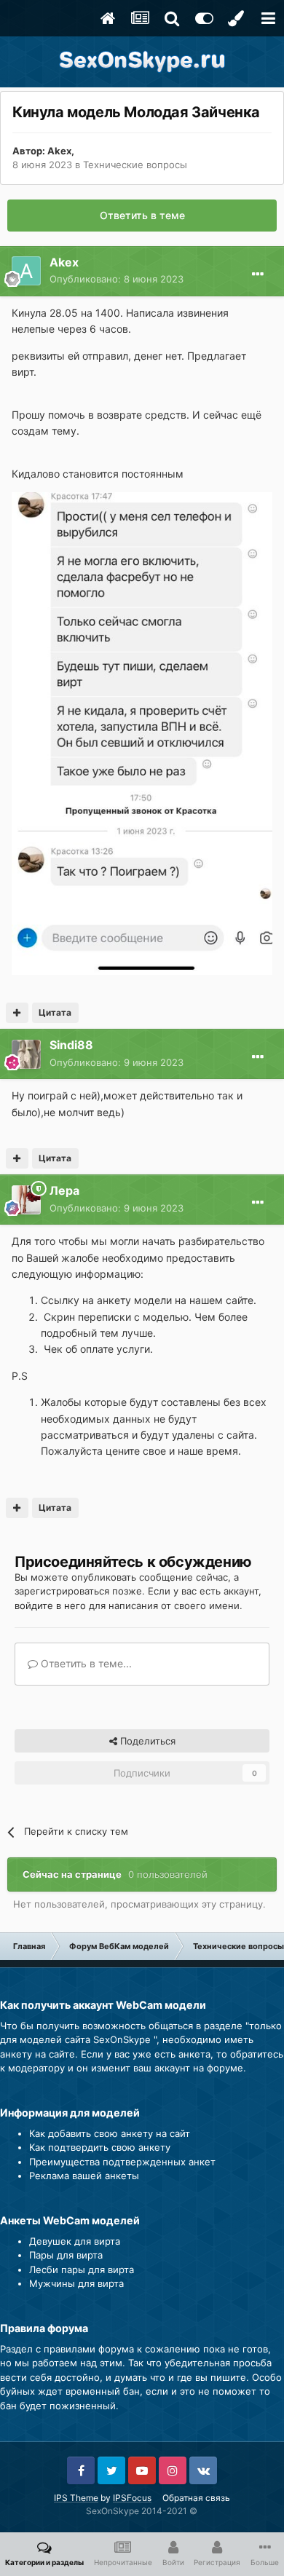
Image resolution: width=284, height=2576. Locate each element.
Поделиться (146, 1741)
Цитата (55, 1012)
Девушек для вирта (75, 2241)
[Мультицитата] (17, 1013)
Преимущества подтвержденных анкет (122, 2162)
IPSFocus (132, 2498)
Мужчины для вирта (76, 2283)
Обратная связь (196, 2498)
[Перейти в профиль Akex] (26, 271)
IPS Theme (76, 2498)
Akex (59, 151)
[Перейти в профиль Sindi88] (26, 1054)
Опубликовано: (117, 279)
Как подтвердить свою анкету (100, 2147)
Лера (64, 1190)
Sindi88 (71, 1045)
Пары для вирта (66, 2255)
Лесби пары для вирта (82, 2269)
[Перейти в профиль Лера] (26, 1200)
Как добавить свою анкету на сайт (110, 2133)
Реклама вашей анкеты (84, 2176)
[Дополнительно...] (258, 274)
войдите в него (50, 1605)
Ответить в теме (142, 215)
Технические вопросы (135, 165)
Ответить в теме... (85, 1663)
